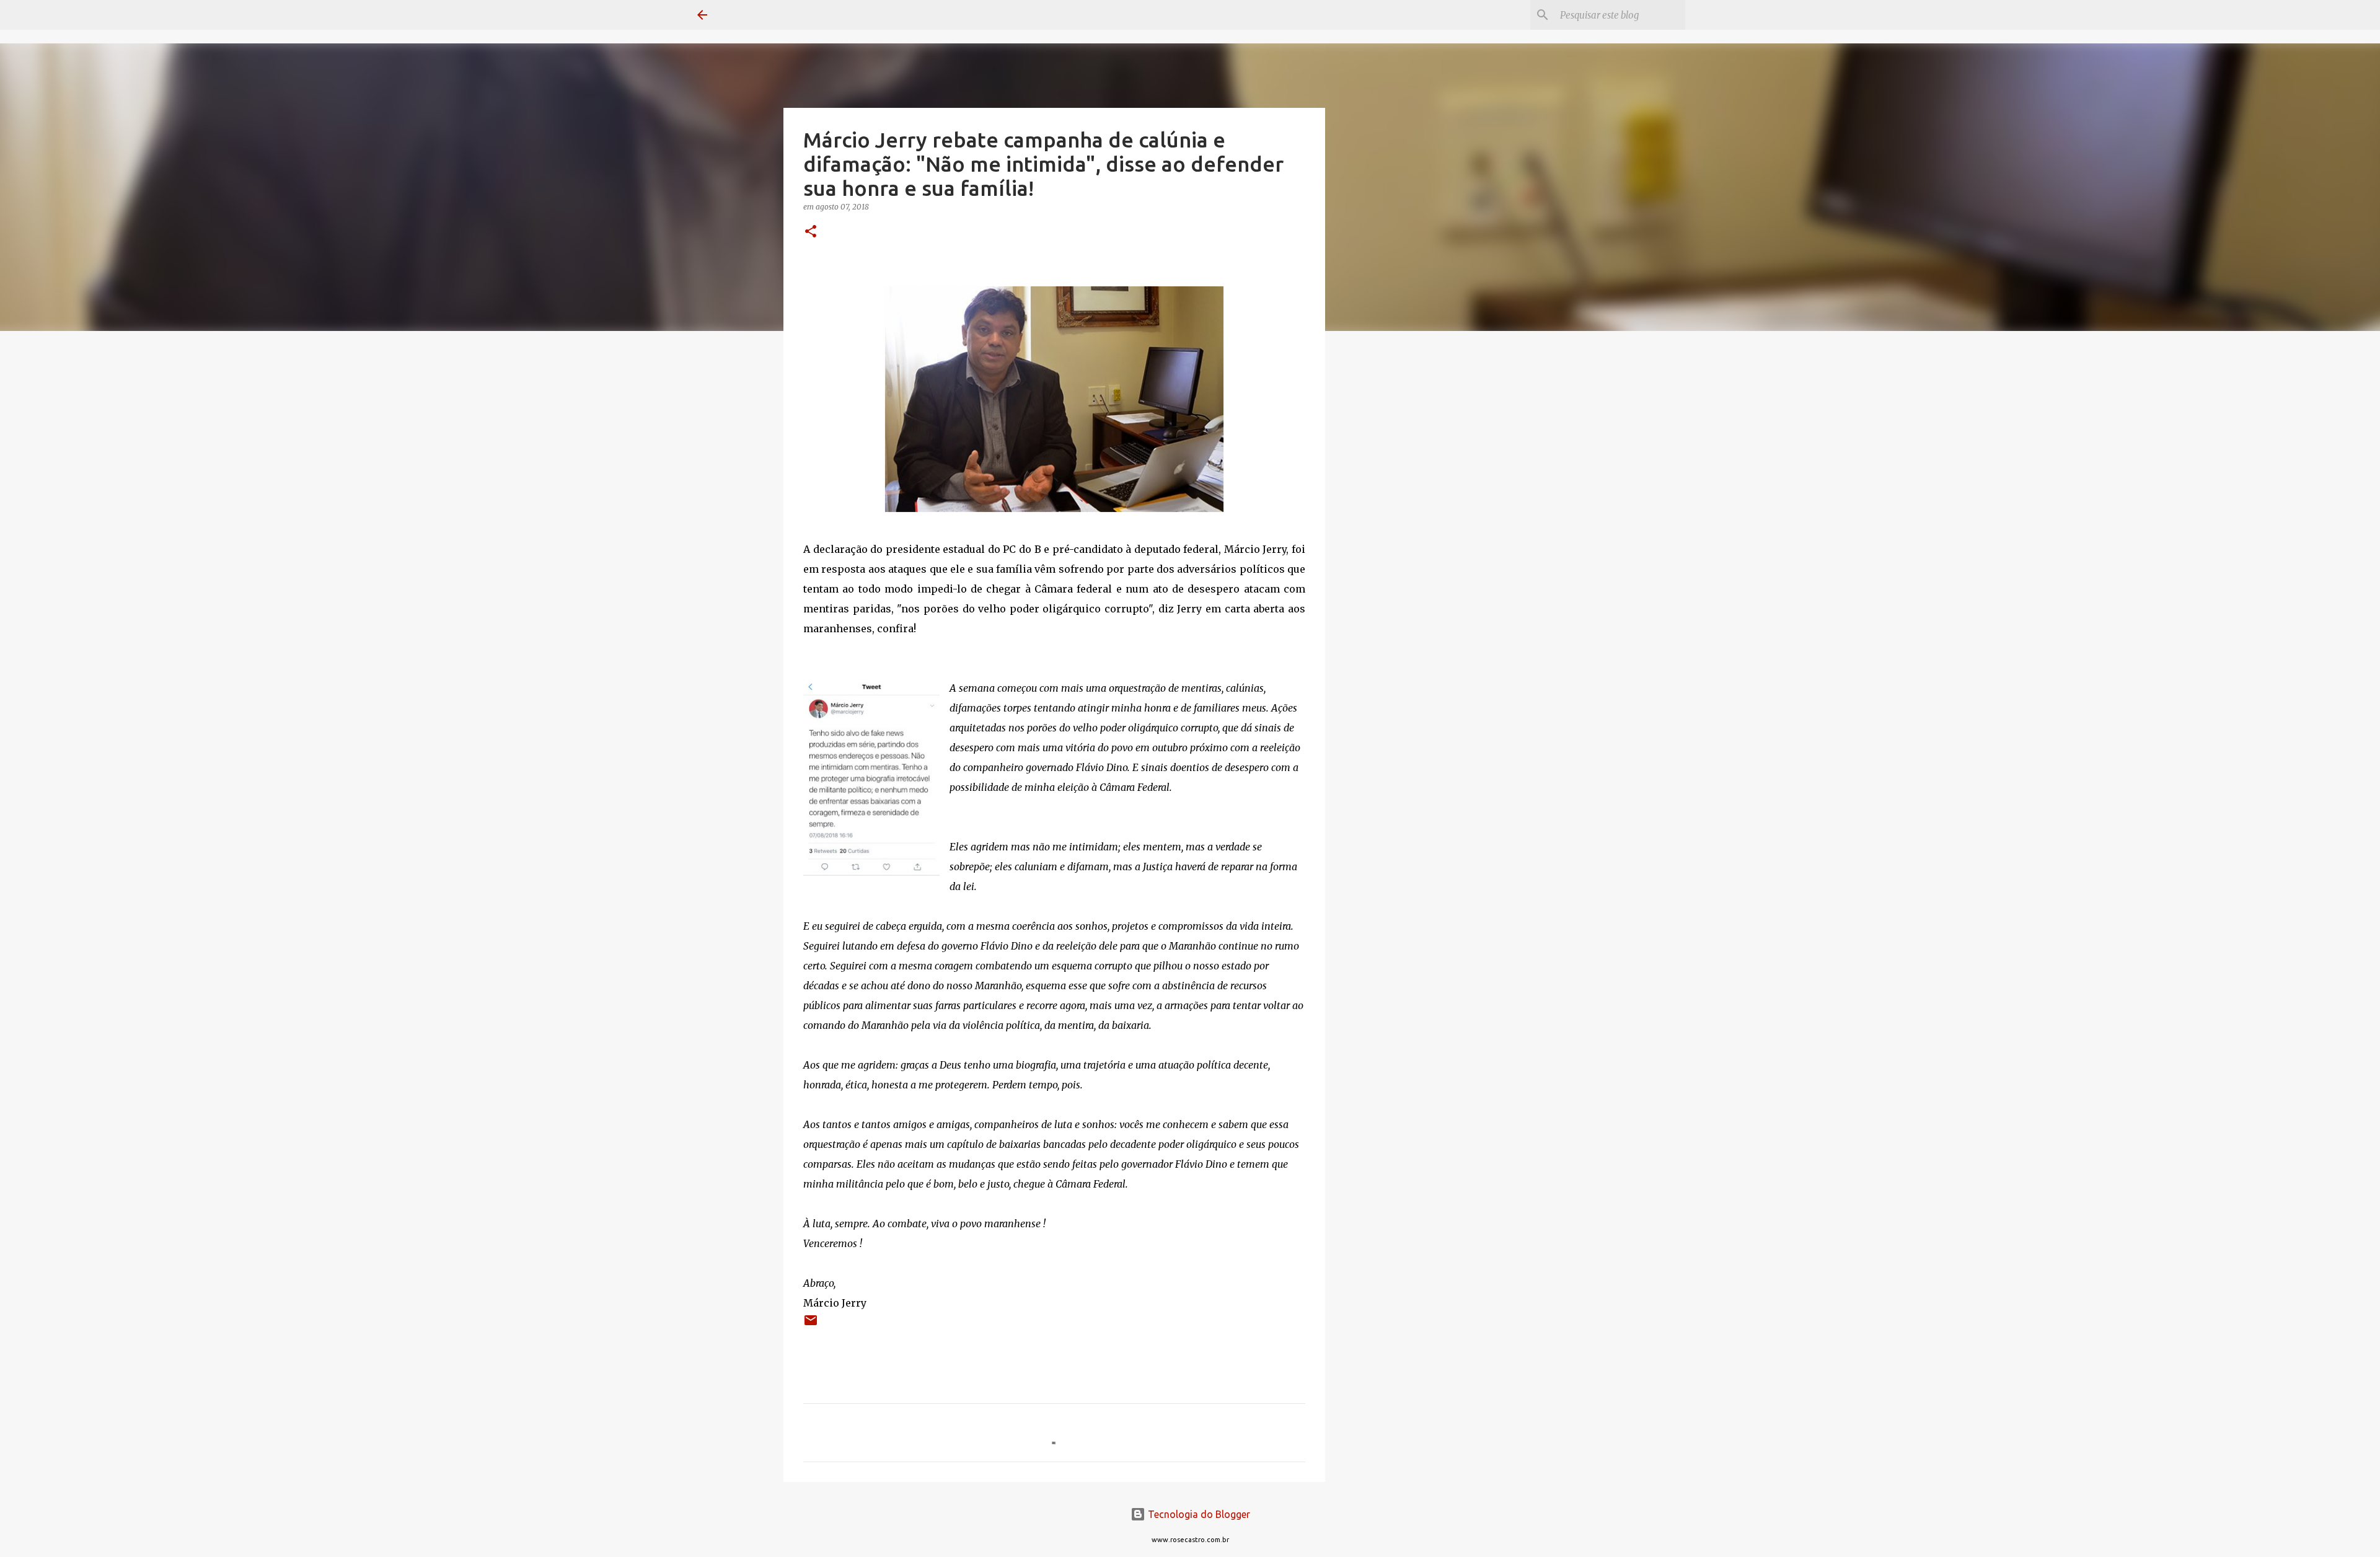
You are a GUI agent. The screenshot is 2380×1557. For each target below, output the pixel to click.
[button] (811, 232)
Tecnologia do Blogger (1198, 1514)
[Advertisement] (1388, 536)
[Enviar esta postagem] (811, 1325)
